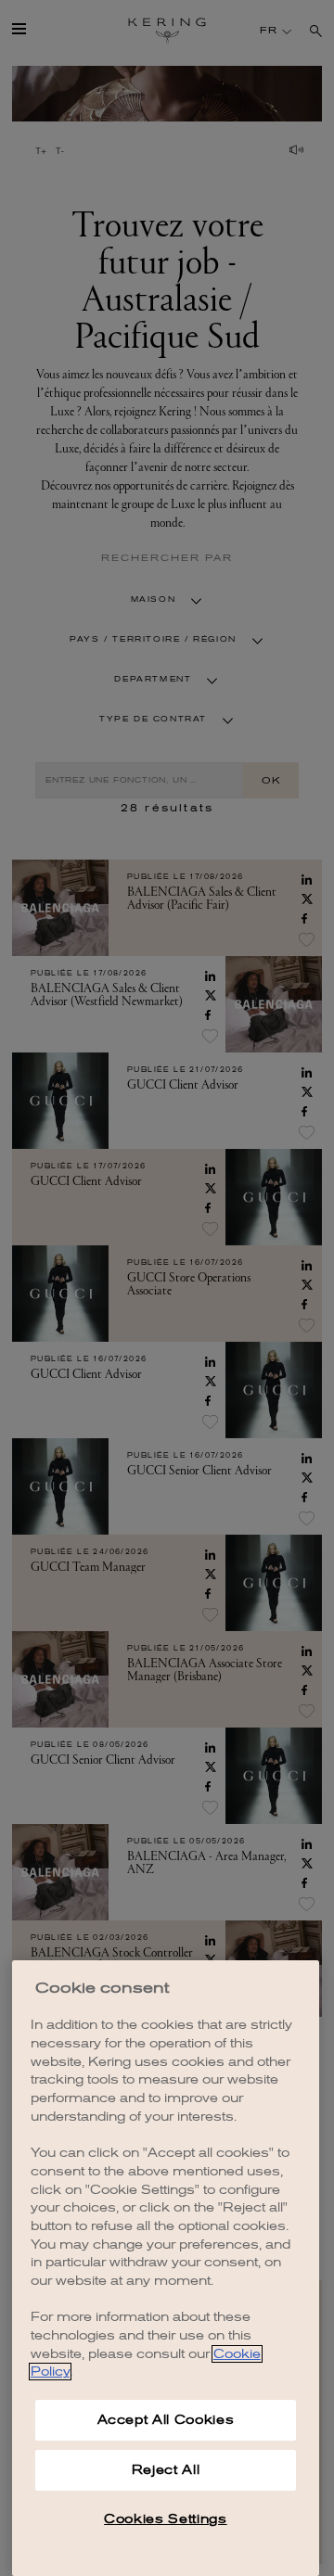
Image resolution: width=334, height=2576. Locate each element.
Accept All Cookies (166, 2420)
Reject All (166, 2470)
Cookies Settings (166, 2519)
